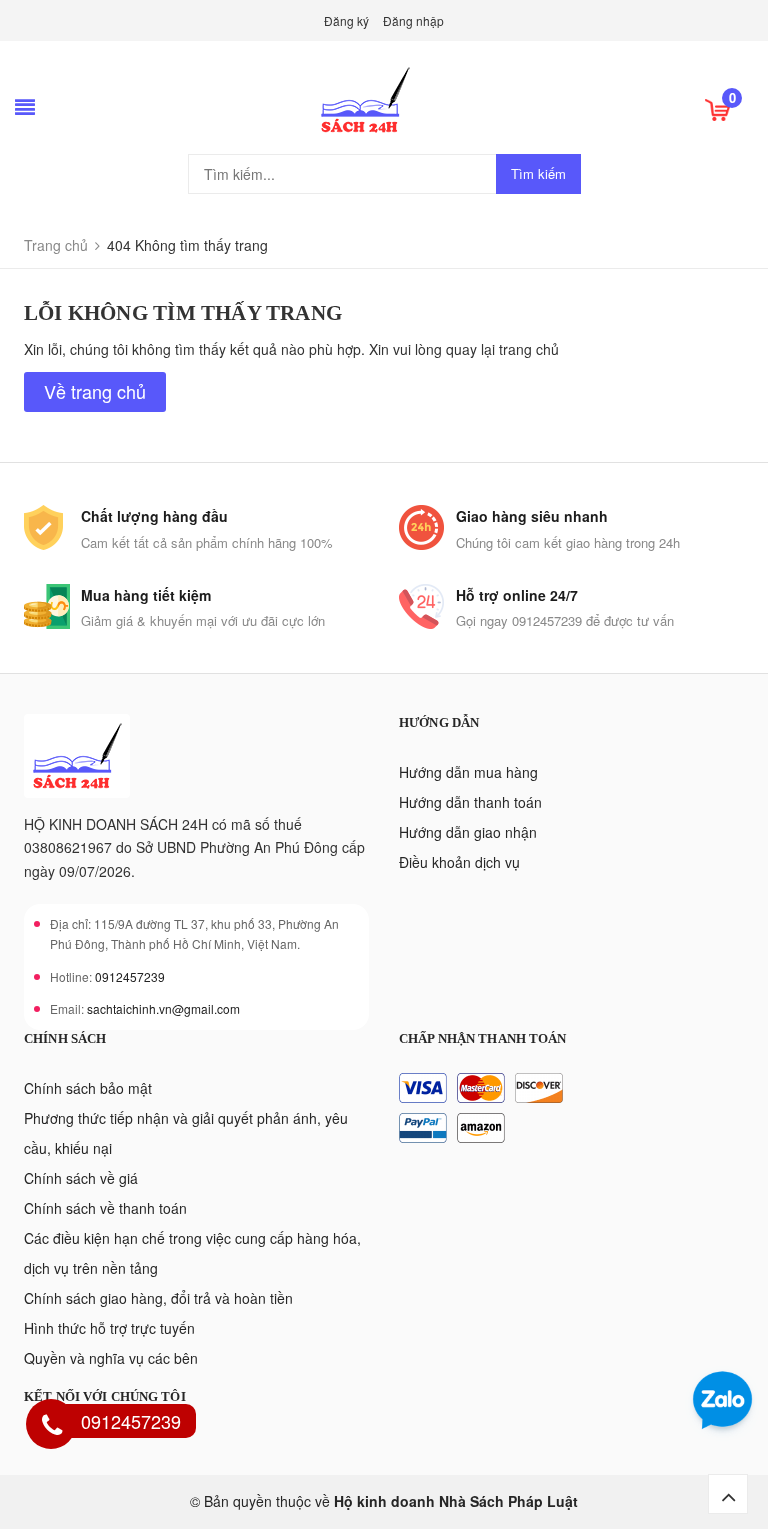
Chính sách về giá (81, 1178)
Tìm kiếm (538, 173)
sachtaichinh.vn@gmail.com (163, 1008)
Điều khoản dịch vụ (459, 862)
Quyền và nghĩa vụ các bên (111, 1358)
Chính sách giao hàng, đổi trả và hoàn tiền (158, 1298)
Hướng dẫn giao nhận (468, 832)
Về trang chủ (95, 391)
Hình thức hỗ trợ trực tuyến (109, 1328)
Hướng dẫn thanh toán (470, 802)
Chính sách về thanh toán (105, 1208)
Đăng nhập (413, 20)
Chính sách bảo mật (88, 1088)
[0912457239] (52, 1427)
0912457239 (130, 976)
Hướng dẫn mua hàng (468, 772)
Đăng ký (346, 20)
